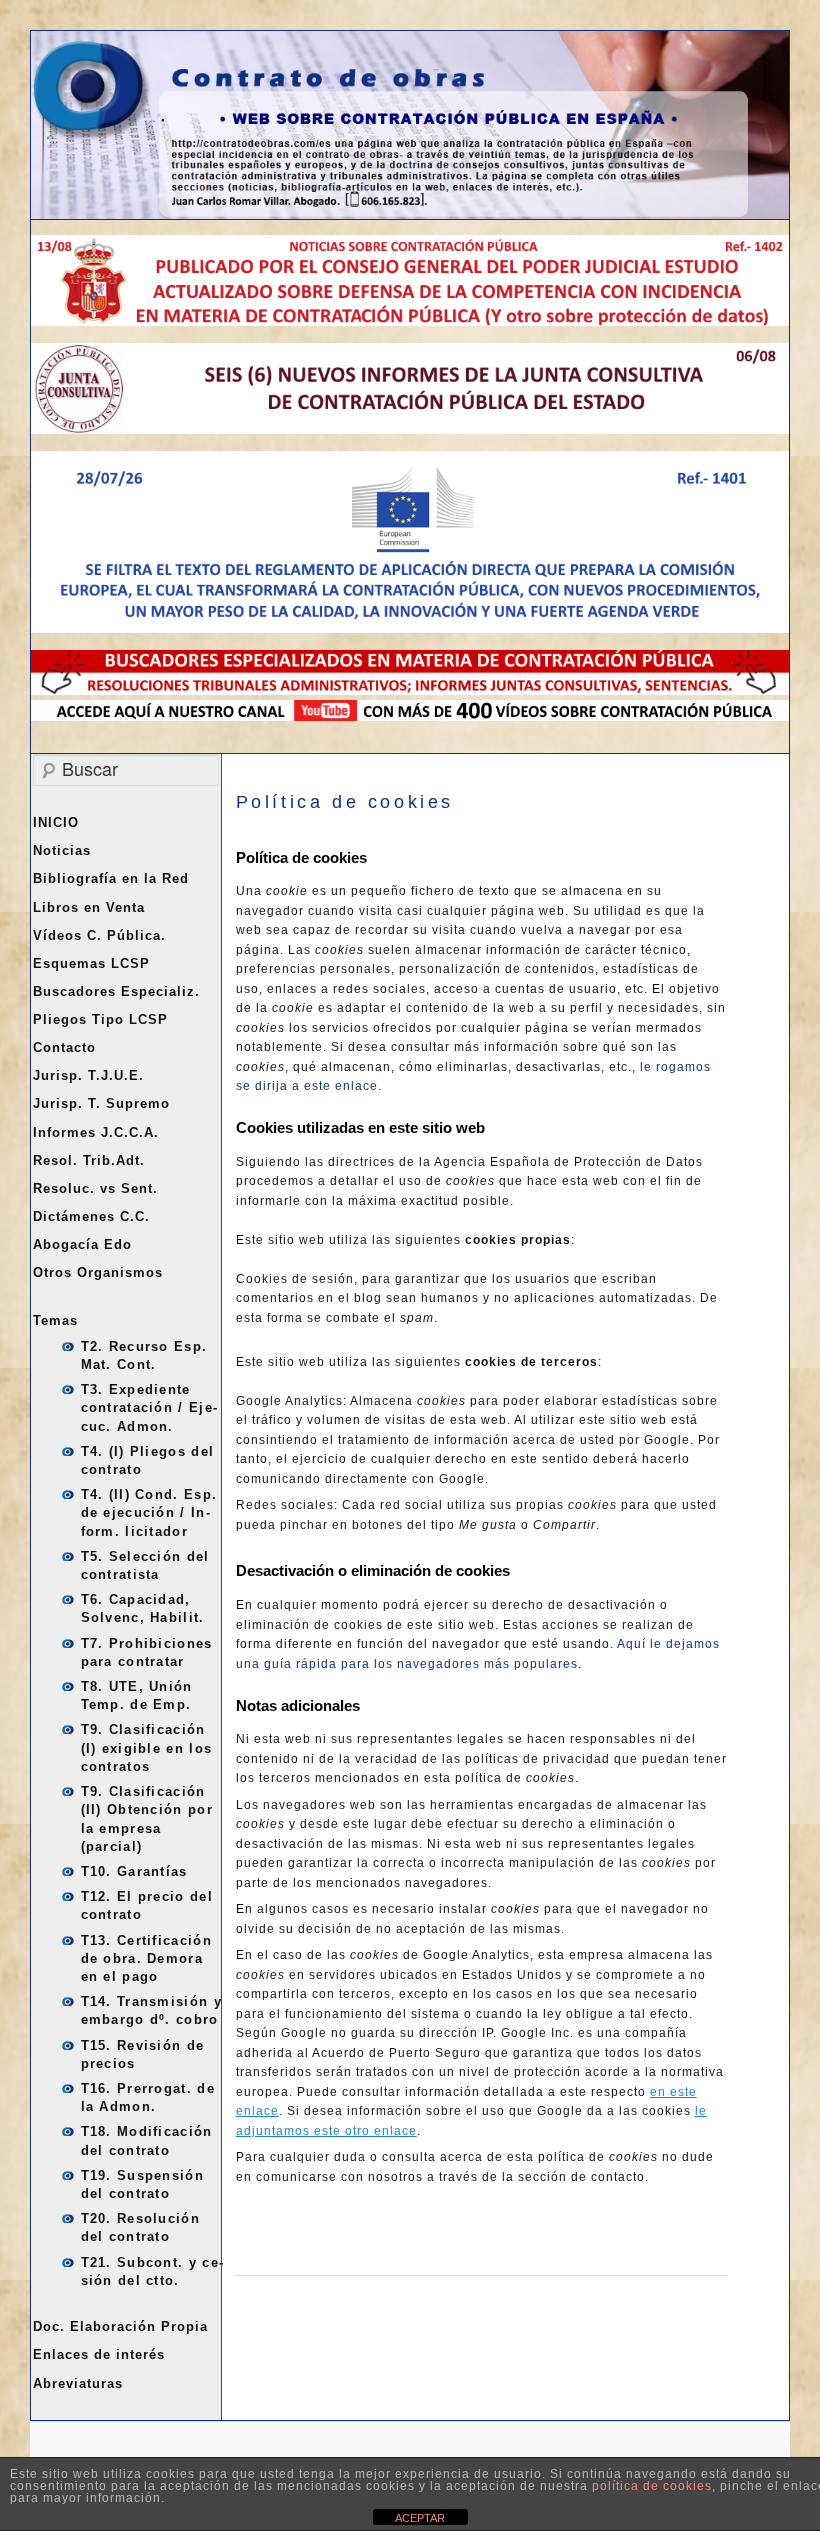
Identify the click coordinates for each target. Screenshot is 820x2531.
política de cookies (652, 2486)
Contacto (64, 1047)
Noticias (62, 850)
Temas (55, 1320)
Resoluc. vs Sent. (95, 1188)
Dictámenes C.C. (91, 1216)
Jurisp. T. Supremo (101, 1103)
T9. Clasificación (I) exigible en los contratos (147, 1747)
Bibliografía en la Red (111, 878)
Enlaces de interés (99, 2354)
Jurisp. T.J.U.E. (88, 1075)
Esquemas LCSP (91, 963)
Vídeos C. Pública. (99, 935)
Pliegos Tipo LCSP (100, 1019)
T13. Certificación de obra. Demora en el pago (146, 1958)
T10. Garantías (134, 1871)
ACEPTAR (420, 2518)
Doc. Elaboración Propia (120, 2326)
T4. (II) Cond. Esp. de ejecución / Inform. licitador (149, 1512)
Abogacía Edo (82, 1244)
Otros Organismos (98, 1272)
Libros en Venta (89, 907)
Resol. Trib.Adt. (89, 1160)
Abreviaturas (78, 2383)
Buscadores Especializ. (116, 991)
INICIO (56, 822)
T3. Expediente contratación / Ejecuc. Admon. (149, 1407)
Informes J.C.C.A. (96, 1132)
